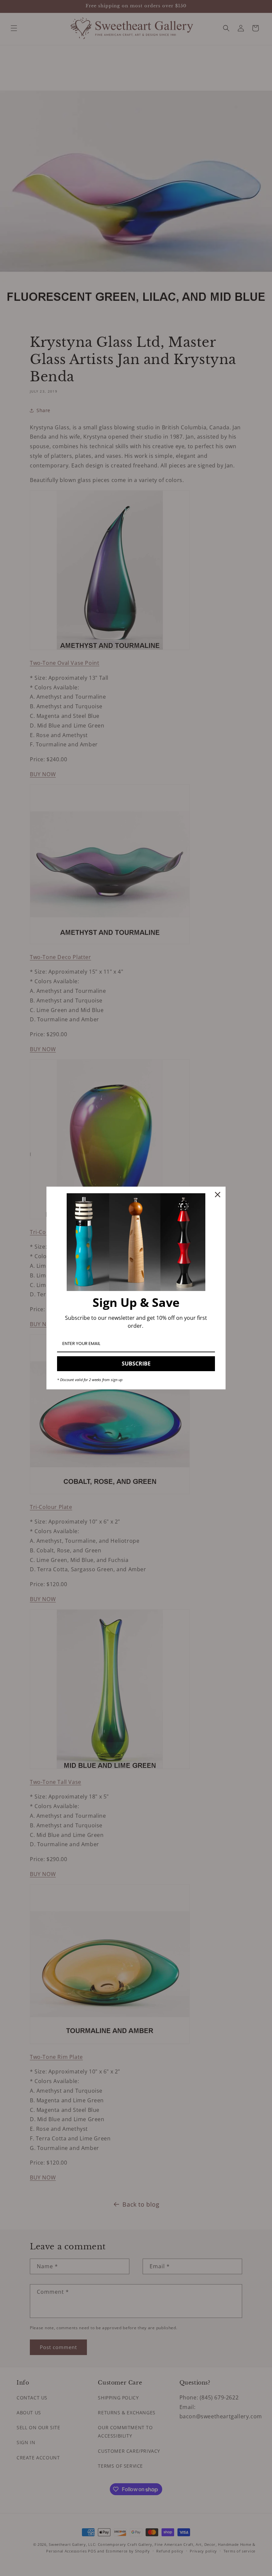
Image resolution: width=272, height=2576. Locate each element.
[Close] (218, 1195)
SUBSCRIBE (136, 1364)
